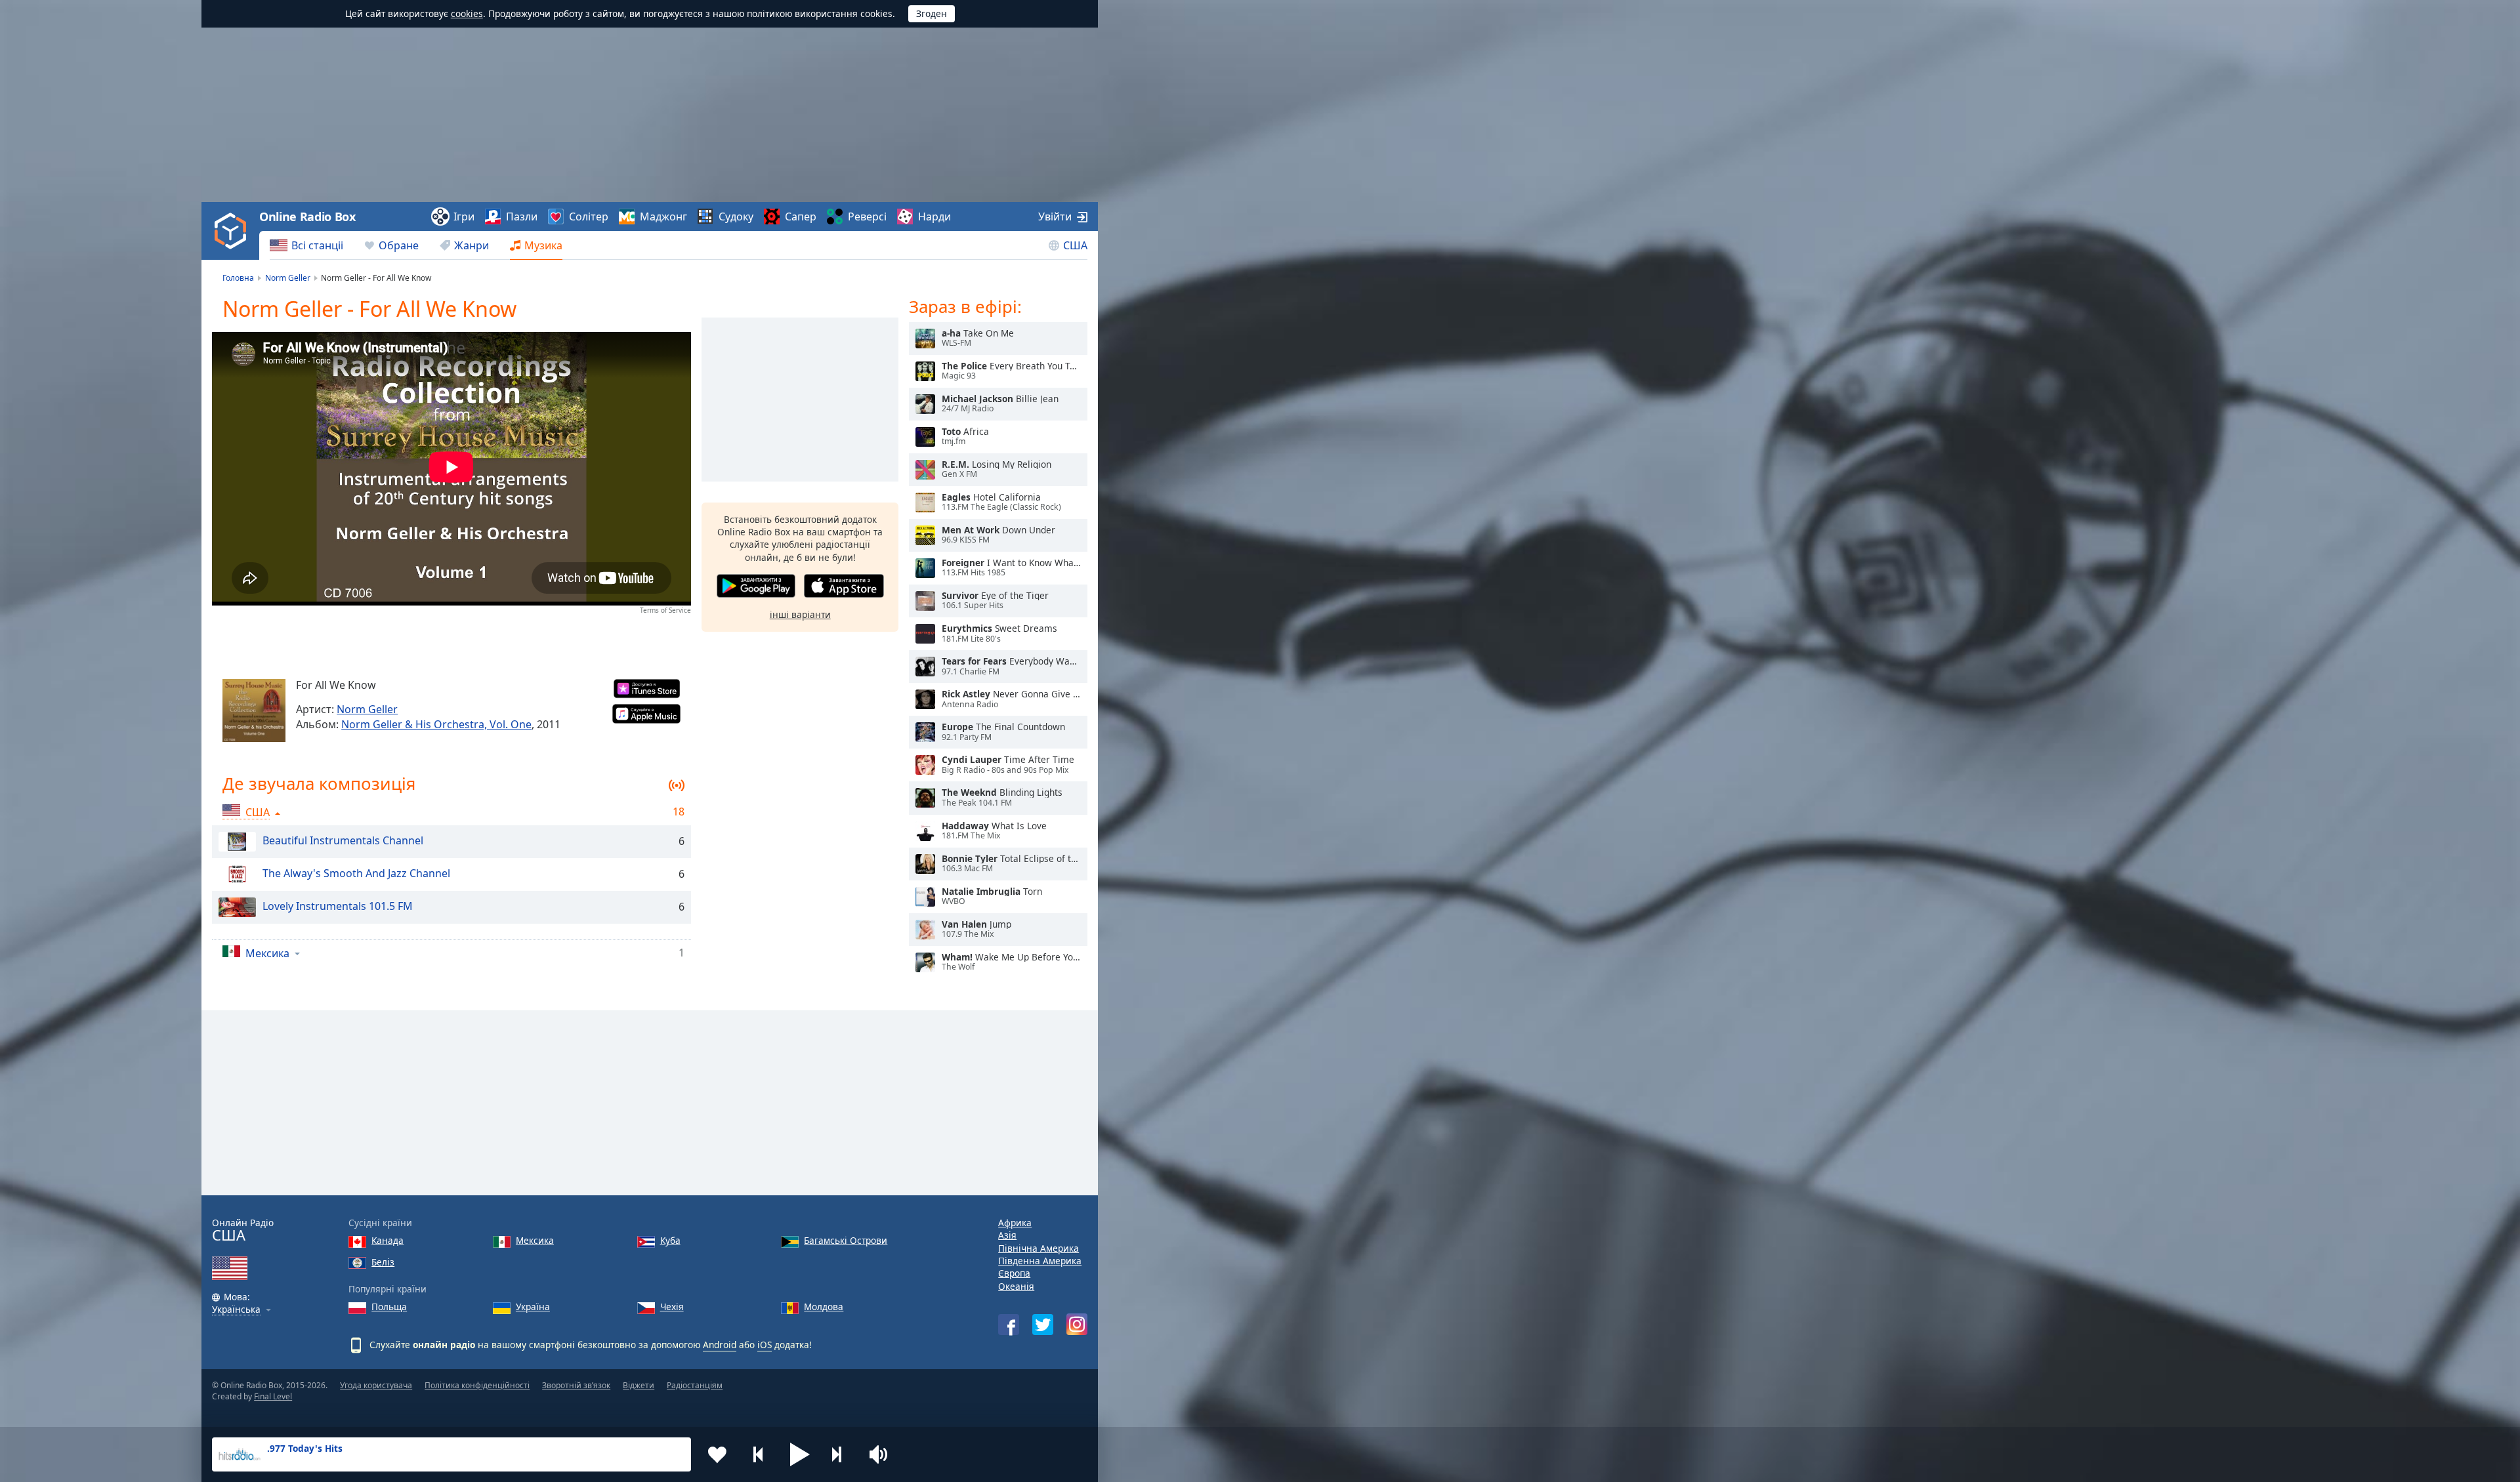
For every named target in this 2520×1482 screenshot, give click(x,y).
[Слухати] (925, 339)
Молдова (824, 1307)
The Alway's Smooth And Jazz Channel (356, 873)
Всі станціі (317, 245)
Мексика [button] (267, 953)
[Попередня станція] (759, 1454)
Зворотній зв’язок (576, 1385)
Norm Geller (367, 709)
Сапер (801, 216)
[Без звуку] (883, 1454)
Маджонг (663, 216)
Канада (388, 1240)
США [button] (258, 812)
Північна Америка (1039, 1248)
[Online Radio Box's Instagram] (1077, 1324)
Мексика (535, 1240)
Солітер (589, 216)
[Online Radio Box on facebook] (1009, 1325)
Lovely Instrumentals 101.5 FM (338, 906)
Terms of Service (665, 610)
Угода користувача (376, 1385)
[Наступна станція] (841, 1454)
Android (720, 1345)
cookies (467, 13)
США (1075, 245)
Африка (1015, 1223)
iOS (765, 1345)
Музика (543, 245)
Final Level (273, 1396)
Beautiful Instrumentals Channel (343, 840)
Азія (1007, 1235)
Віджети (639, 1385)
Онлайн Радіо (243, 1230)
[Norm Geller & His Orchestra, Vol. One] (254, 710)
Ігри (464, 216)
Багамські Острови (846, 1240)
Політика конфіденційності (477, 1385)
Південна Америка (1040, 1261)
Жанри (472, 245)
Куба (670, 1240)
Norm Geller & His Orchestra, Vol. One (436, 724)
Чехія (672, 1307)
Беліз (383, 1262)
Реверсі (867, 216)
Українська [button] (236, 1310)
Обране (399, 245)
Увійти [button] (1055, 216)
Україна (533, 1307)
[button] (800, 1454)
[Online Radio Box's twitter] (1043, 1325)
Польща (389, 1307)
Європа (1014, 1273)
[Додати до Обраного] (717, 1454)
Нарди (934, 216)
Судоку (736, 216)
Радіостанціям (695, 1385)
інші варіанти (800, 614)
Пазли (522, 216)
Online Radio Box (307, 216)
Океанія (1016, 1286)
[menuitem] (306, 245)
